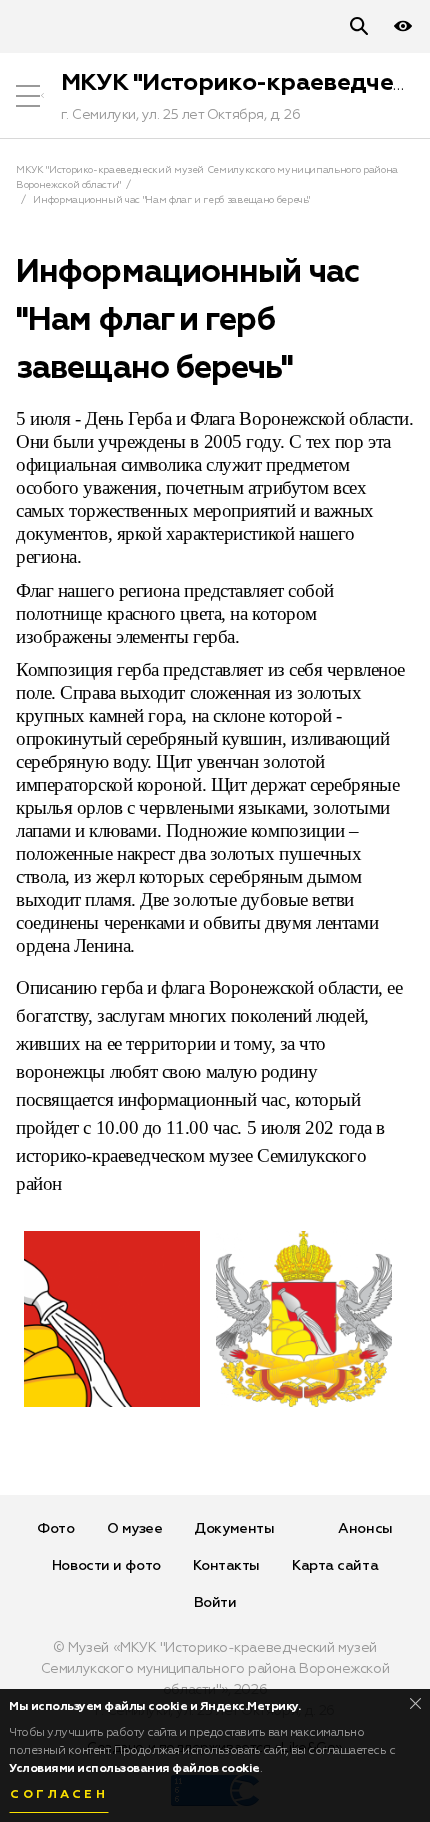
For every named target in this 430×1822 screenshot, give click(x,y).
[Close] (415, 1703)
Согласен (59, 1795)
